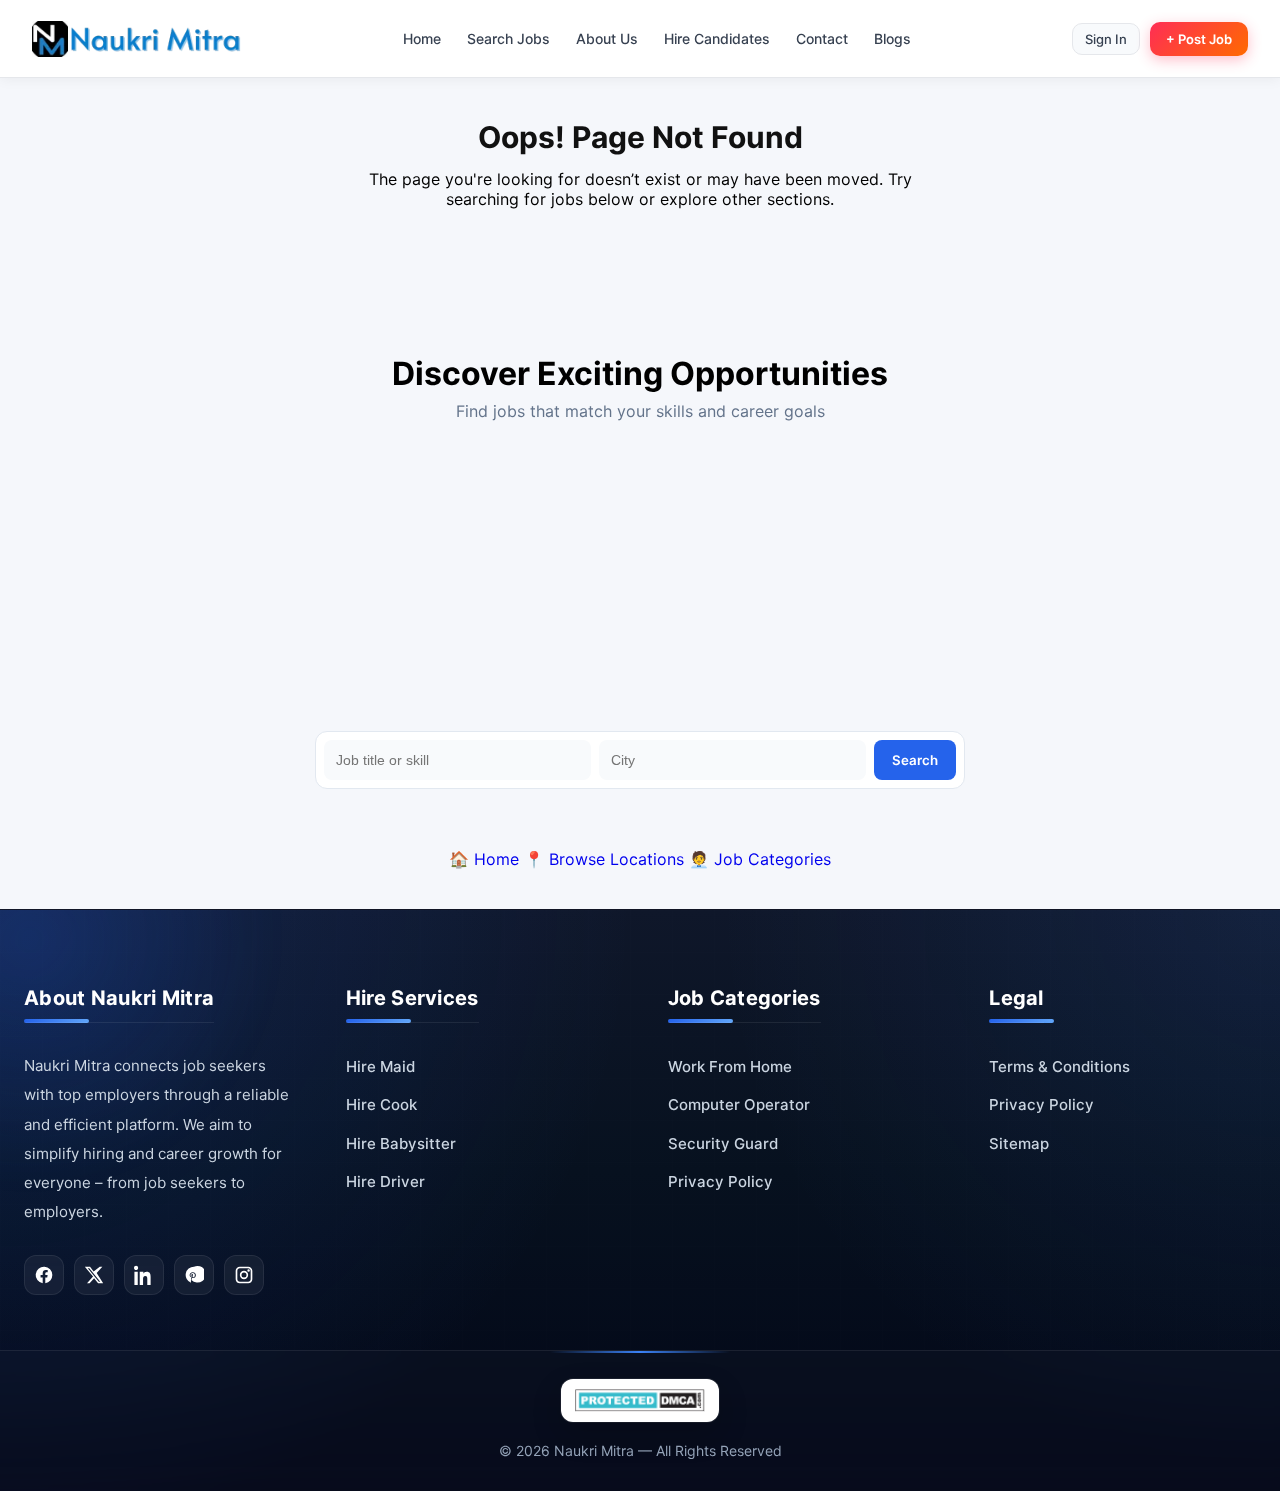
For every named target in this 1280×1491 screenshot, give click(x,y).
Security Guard (723, 1143)
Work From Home (730, 1066)
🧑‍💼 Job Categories (760, 859)
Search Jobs (508, 38)
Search (915, 760)
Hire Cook (381, 1104)
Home (422, 38)
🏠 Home (484, 859)
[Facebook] (44, 1275)
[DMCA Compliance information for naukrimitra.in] (640, 1400)
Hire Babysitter (401, 1143)
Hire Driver (385, 1181)
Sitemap (1019, 1143)
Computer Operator (739, 1104)
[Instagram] (244, 1275)
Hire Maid (380, 1066)
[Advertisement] (640, 581)
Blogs (892, 38)
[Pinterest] (194, 1275)
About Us (607, 38)
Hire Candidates (717, 38)
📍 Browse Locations (604, 859)
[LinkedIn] (144, 1275)
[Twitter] (94, 1275)
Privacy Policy (720, 1181)
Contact (822, 38)
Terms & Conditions (1059, 1066)
